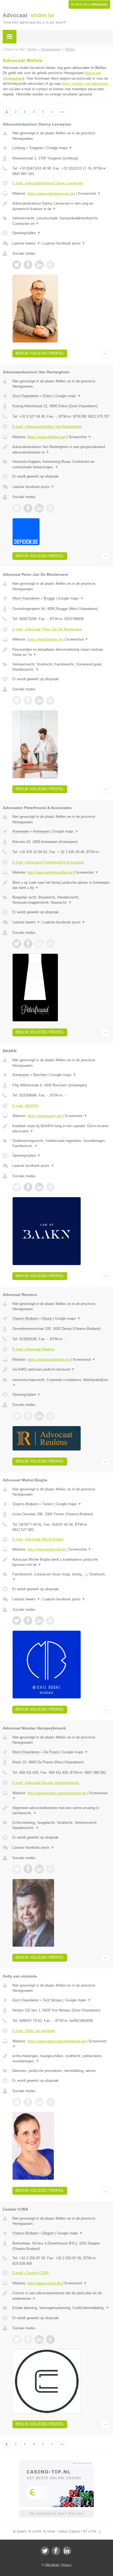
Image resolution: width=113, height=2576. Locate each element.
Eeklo (48, 396)
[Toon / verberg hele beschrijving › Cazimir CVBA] (61, 2296)
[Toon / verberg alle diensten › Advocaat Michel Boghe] (61, 1577)
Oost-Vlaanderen (26, 396)
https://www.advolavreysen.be (51, 194)
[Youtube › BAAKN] (50, 1187)
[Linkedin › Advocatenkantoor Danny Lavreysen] (39, 265)
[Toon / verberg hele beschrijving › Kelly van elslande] (61, 2059)
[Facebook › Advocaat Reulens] (28, 1416)
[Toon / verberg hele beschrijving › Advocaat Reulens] (61, 1370)
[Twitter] (45, 2551)
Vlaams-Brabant (25, 1318)
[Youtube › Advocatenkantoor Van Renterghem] (50, 508)
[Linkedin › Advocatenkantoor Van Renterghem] (39, 508)
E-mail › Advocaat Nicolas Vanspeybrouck (46, 1783)
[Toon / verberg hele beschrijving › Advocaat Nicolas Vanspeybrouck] (61, 1811)
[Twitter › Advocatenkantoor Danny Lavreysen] (17, 265)
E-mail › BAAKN (25, 1106)
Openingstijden (26, 233)
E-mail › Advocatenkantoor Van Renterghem (47, 427)
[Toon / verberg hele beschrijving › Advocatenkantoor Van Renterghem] (61, 450)
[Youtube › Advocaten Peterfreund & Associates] (50, 944)
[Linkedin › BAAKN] (39, 1187)
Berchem (40, 1075)
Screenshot (89, 194)
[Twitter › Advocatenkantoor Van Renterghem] (17, 508)
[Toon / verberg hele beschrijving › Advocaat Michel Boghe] (61, 1562)
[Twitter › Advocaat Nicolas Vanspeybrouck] (17, 1869)
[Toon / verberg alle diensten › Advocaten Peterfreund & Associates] (61, 900)
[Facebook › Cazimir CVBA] (28, 2339)
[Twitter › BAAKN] (17, 1187)
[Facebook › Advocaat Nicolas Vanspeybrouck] (28, 1869)
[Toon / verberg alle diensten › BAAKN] (61, 1143)
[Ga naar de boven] (105, 354)
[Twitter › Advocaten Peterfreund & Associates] (17, 944)
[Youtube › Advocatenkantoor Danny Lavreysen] (50, 265)
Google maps (60, 148)
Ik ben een (89, 4)
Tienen (47, 1504)
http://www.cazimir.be (44, 2283)
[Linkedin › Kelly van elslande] (39, 2102)
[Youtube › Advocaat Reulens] (50, 1416)
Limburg (19, 148)
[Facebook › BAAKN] (28, 1187)
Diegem (48, 2233)
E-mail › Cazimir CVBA (31, 2273)
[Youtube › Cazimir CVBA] (50, 2339)
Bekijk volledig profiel (40, 353)
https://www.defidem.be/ (46, 437)
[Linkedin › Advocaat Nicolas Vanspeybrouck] (39, 1869)
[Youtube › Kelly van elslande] (50, 2102)
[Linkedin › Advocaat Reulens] (39, 1416)
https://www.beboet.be (45, 639)
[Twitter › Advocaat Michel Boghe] (17, 1621)
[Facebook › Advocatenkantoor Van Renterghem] (28, 508)
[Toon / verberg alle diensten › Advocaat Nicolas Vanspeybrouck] (61, 1825)
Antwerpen (21, 831)
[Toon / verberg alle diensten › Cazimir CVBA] (61, 2308)
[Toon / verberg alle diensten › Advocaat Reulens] (61, 1383)
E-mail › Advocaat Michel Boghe (38, 1539)
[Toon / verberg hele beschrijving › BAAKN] (61, 1129)
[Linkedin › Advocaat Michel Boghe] (39, 1621)
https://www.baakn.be (44, 1116)
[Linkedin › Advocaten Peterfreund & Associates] (39, 944)
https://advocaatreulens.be (49, 1360)
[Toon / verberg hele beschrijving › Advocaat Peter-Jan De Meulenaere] (61, 652)
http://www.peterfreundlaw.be (50, 872)
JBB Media (52, 2565)
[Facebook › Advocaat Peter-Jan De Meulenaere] (28, 700)
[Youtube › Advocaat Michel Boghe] (50, 1621)
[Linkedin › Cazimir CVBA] (39, 2339)
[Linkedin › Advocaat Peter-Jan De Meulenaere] (39, 700)
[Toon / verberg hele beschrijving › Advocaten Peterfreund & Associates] (61, 885)
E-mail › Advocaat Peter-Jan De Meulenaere (47, 629)
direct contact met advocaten (85, 84)
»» (62, 112)
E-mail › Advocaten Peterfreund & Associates (48, 862)
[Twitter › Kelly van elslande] (17, 2102)
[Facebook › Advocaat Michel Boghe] (28, 1621)
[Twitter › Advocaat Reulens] (17, 1416)
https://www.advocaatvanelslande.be (56, 2041)
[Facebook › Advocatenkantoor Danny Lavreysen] (28, 265)
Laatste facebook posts (64, 243)
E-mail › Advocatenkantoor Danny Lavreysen (48, 183)
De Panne (51, 1752)
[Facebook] (56, 2551)
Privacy (67, 2565)
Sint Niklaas (53, 2000)
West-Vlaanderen (26, 598)
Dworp (47, 1318)
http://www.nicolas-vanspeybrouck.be (57, 1793)
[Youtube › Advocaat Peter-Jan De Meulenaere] (50, 700)
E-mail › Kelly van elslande (34, 2031)
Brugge (49, 598)
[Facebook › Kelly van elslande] (28, 2102)
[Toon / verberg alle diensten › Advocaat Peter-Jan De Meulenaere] (61, 667)
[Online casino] (56, 2462)
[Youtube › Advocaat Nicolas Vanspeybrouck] (50, 1869)
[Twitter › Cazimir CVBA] (17, 2339)
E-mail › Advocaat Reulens (33, 1349)
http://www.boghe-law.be (46, 1549)
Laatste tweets (26, 243)
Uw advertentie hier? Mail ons (56, 2514)
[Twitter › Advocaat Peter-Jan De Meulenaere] (17, 700)
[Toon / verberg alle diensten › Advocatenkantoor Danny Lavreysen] (61, 221)
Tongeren (36, 148)
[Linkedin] (67, 2551)
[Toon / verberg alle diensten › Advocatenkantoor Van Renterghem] (61, 464)
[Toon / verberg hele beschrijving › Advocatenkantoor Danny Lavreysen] (61, 206)
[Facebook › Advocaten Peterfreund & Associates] (28, 944)
